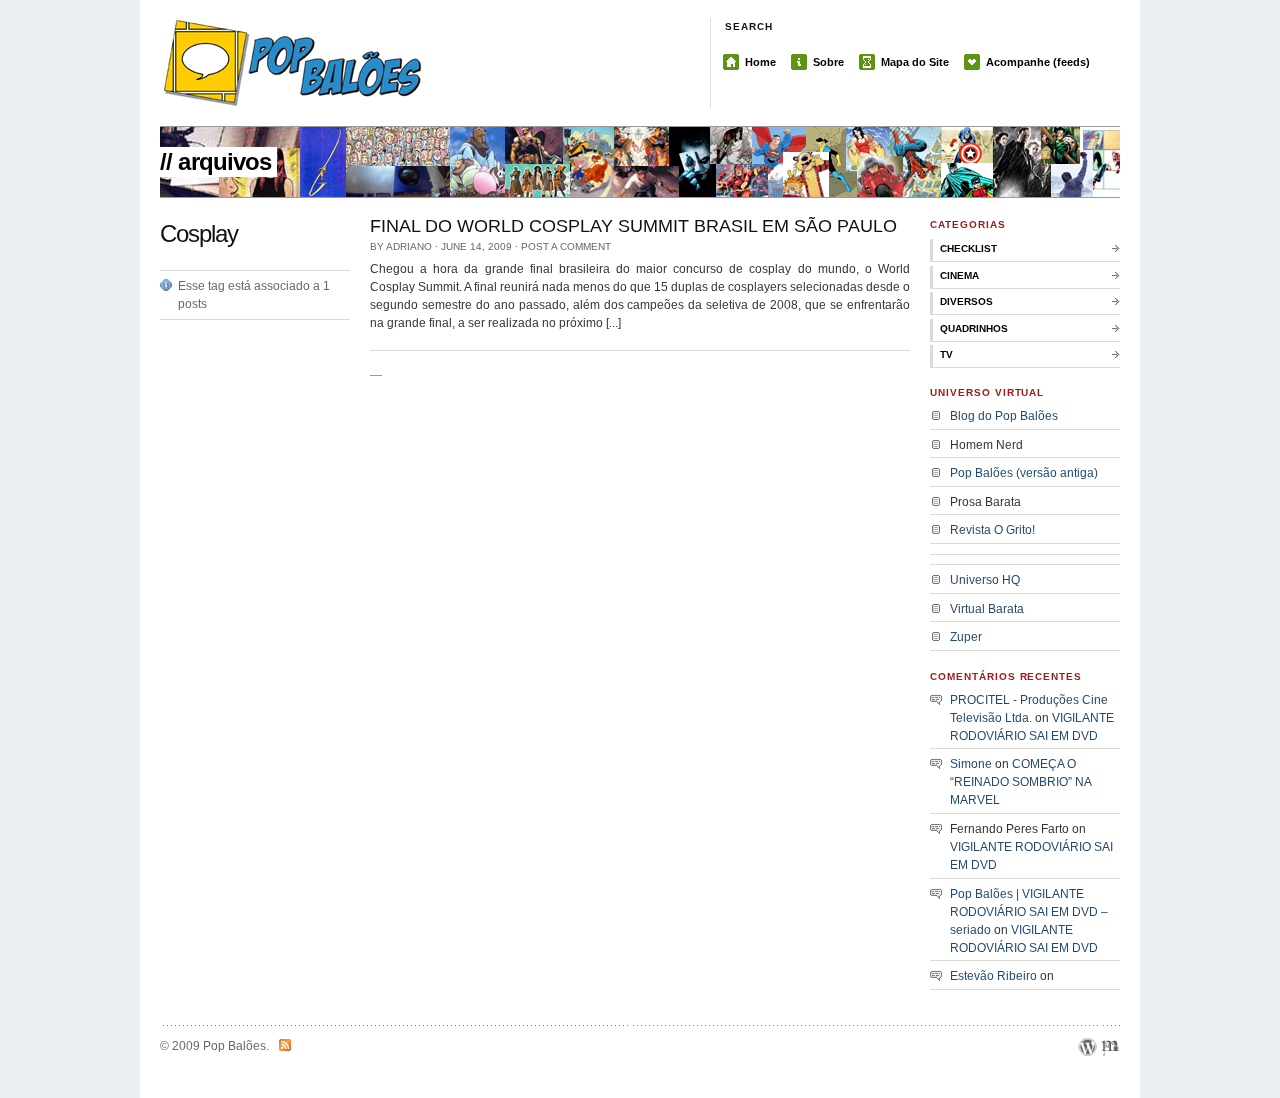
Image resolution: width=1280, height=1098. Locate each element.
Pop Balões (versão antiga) (1024, 473)
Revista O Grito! (992, 530)
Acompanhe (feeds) (1038, 62)
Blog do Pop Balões (1004, 416)
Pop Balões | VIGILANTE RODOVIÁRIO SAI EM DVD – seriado (1029, 912)
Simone (971, 764)
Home (760, 62)
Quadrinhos (974, 328)
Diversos (966, 301)
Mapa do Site (915, 62)
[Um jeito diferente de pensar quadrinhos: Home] (360, 63)
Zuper (966, 637)
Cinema (959, 275)
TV (946, 354)
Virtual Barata (987, 609)
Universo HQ (985, 580)
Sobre (828, 62)
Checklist (968, 248)
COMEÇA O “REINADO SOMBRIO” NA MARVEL (1020, 782)
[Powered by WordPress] (1087, 1071)
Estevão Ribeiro (993, 976)
